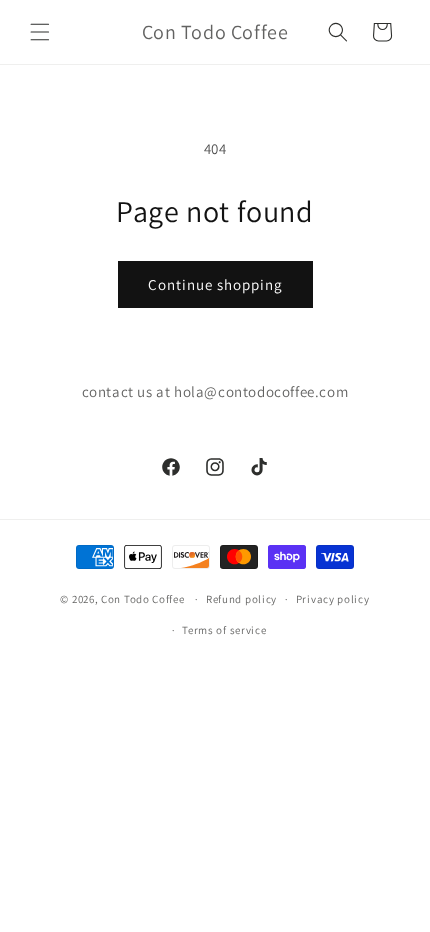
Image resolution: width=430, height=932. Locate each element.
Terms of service (224, 630)
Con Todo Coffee (143, 599)
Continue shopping (215, 284)
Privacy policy (333, 599)
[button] (40, 32)
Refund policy (241, 599)
